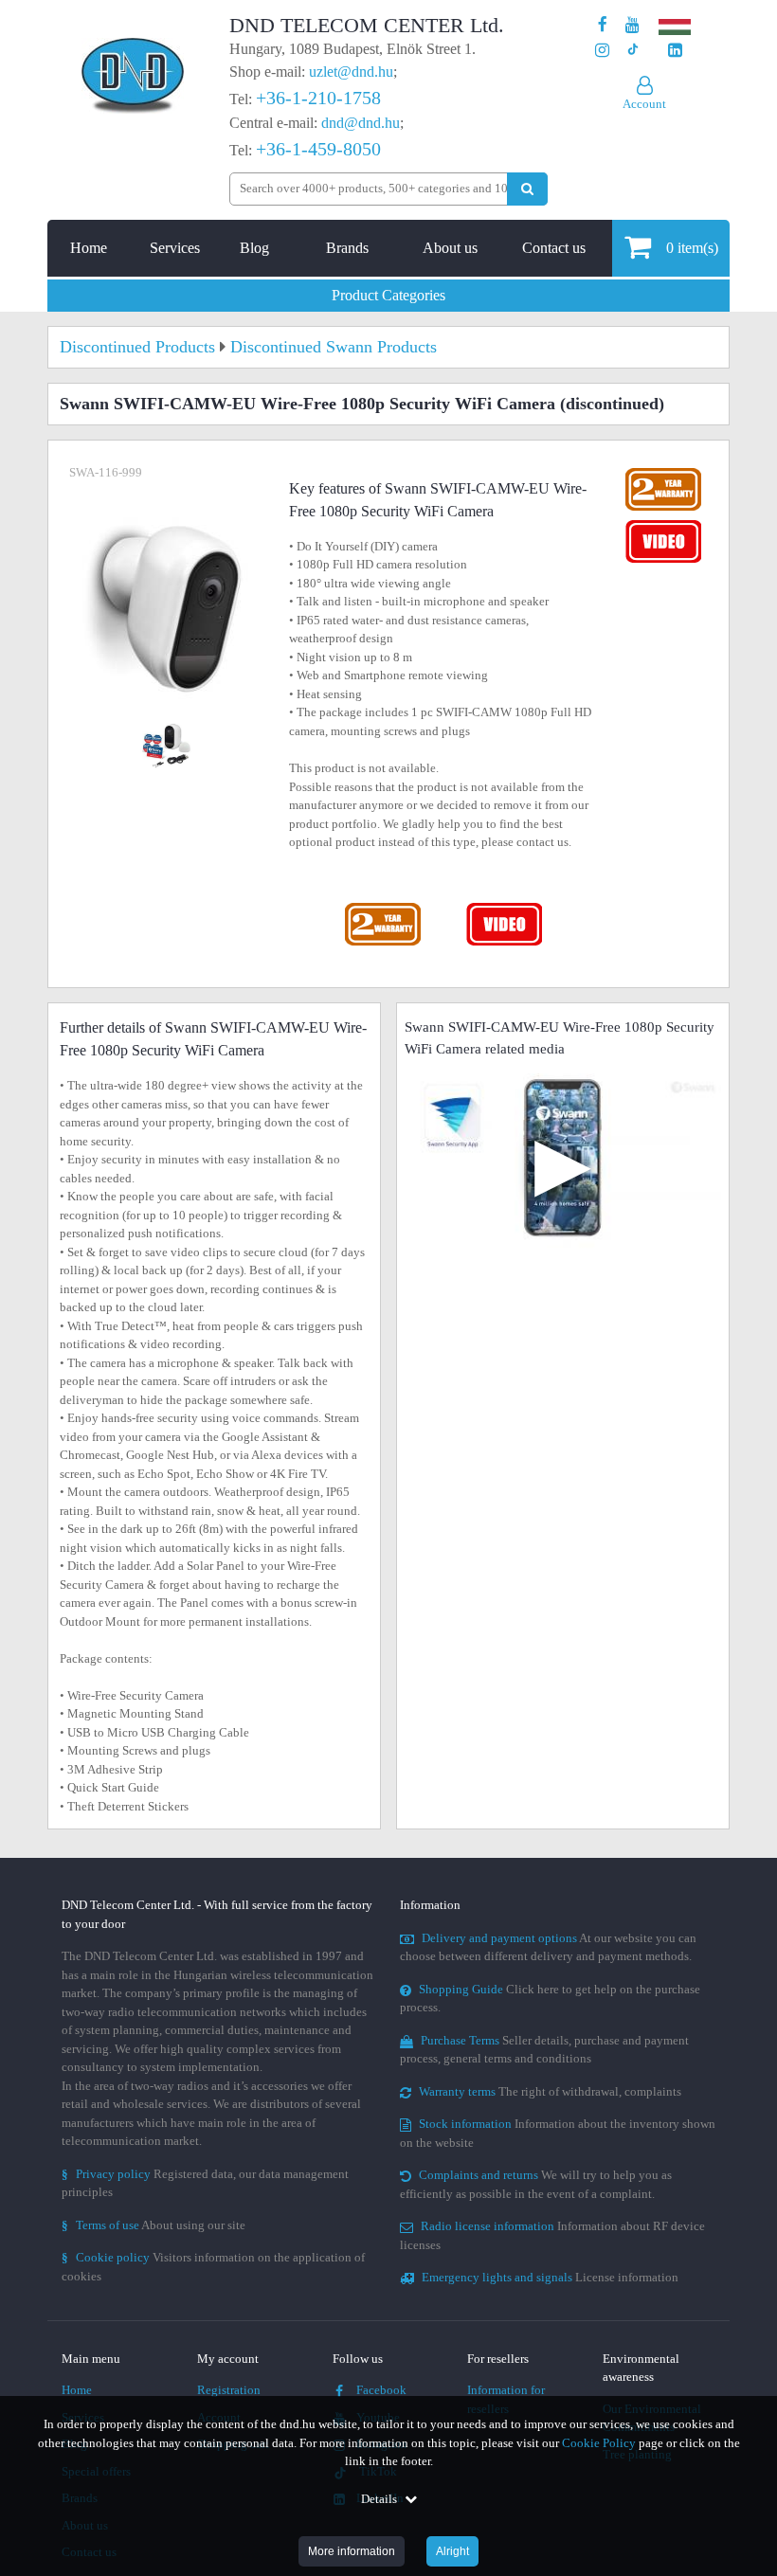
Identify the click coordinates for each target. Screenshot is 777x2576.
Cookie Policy (599, 2443)
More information (352, 2551)
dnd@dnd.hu (361, 123)
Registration (229, 2390)
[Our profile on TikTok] (632, 51)
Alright (452, 2551)
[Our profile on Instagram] (602, 51)
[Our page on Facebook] (603, 25)
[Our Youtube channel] (632, 25)
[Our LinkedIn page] (675, 51)
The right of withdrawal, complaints (550, 2091)
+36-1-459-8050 (318, 149)
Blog (254, 248)
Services (175, 248)
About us (450, 248)
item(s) (692, 248)
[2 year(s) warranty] (384, 907)
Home (89, 248)
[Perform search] (527, 189)
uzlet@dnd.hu (351, 72)
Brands (347, 248)
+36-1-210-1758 (318, 98)
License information (550, 2277)
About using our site (154, 2225)
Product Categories (388, 295)
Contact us (554, 248)
